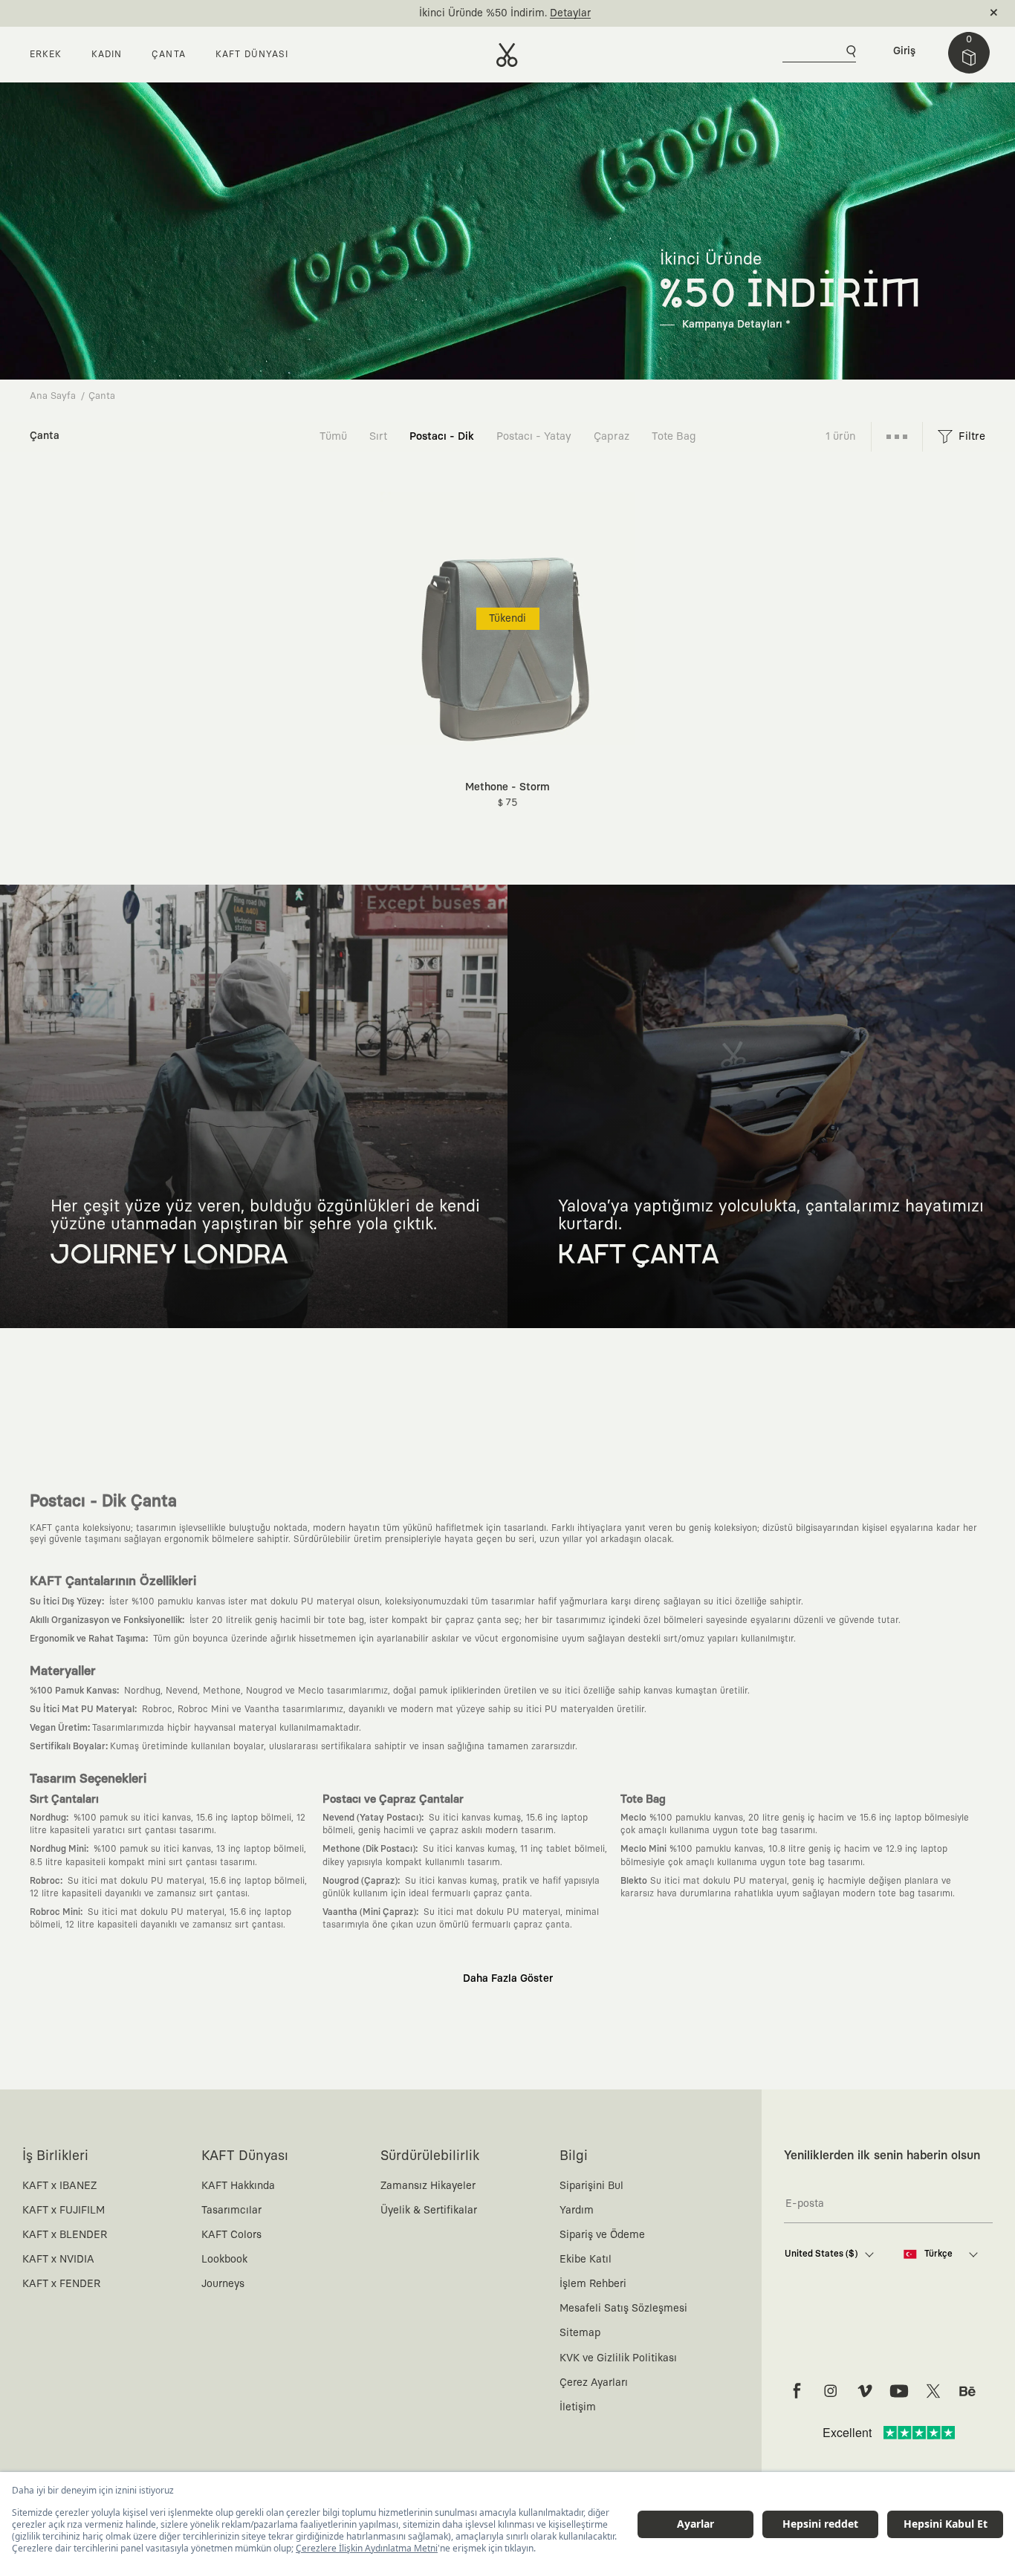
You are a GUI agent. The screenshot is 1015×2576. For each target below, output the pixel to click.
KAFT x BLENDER (65, 2235)
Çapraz (612, 436)
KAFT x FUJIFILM (64, 2211)
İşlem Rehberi (593, 2284)
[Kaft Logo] (507, 55)
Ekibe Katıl (586, 2260)
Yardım (577, 2211)
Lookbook (224, 2260)
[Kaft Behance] (967, 2391)
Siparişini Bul (591, 2186)
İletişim (578, 2407)
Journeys (223, 2284)
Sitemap (580, 2333)
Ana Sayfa (53, 396)
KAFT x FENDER (61, 2284)
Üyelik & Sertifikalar (429, 2211)
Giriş (904, 51)
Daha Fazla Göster (508, 1979)
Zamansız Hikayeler (428, 2186)
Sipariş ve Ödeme (602, 2235)
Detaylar (570, 13)
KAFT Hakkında (238, 2186)
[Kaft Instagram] (831, 2391)
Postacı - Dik (442, 436)
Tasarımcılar (231, 2211)
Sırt (378, 436)
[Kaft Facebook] (797, 2391)
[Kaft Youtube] (899, 2391)
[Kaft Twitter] (933, 2391)
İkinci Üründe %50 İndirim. (483, 13)
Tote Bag (674, 436)
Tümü (333, 436)
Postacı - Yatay (534, 436)
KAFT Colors (231, 2235)
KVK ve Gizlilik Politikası (618, 2358)
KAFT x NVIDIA (58, 2260)
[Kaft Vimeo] (865, 2391)
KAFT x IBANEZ (59, 2186)
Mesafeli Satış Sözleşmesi (623, 2309)
